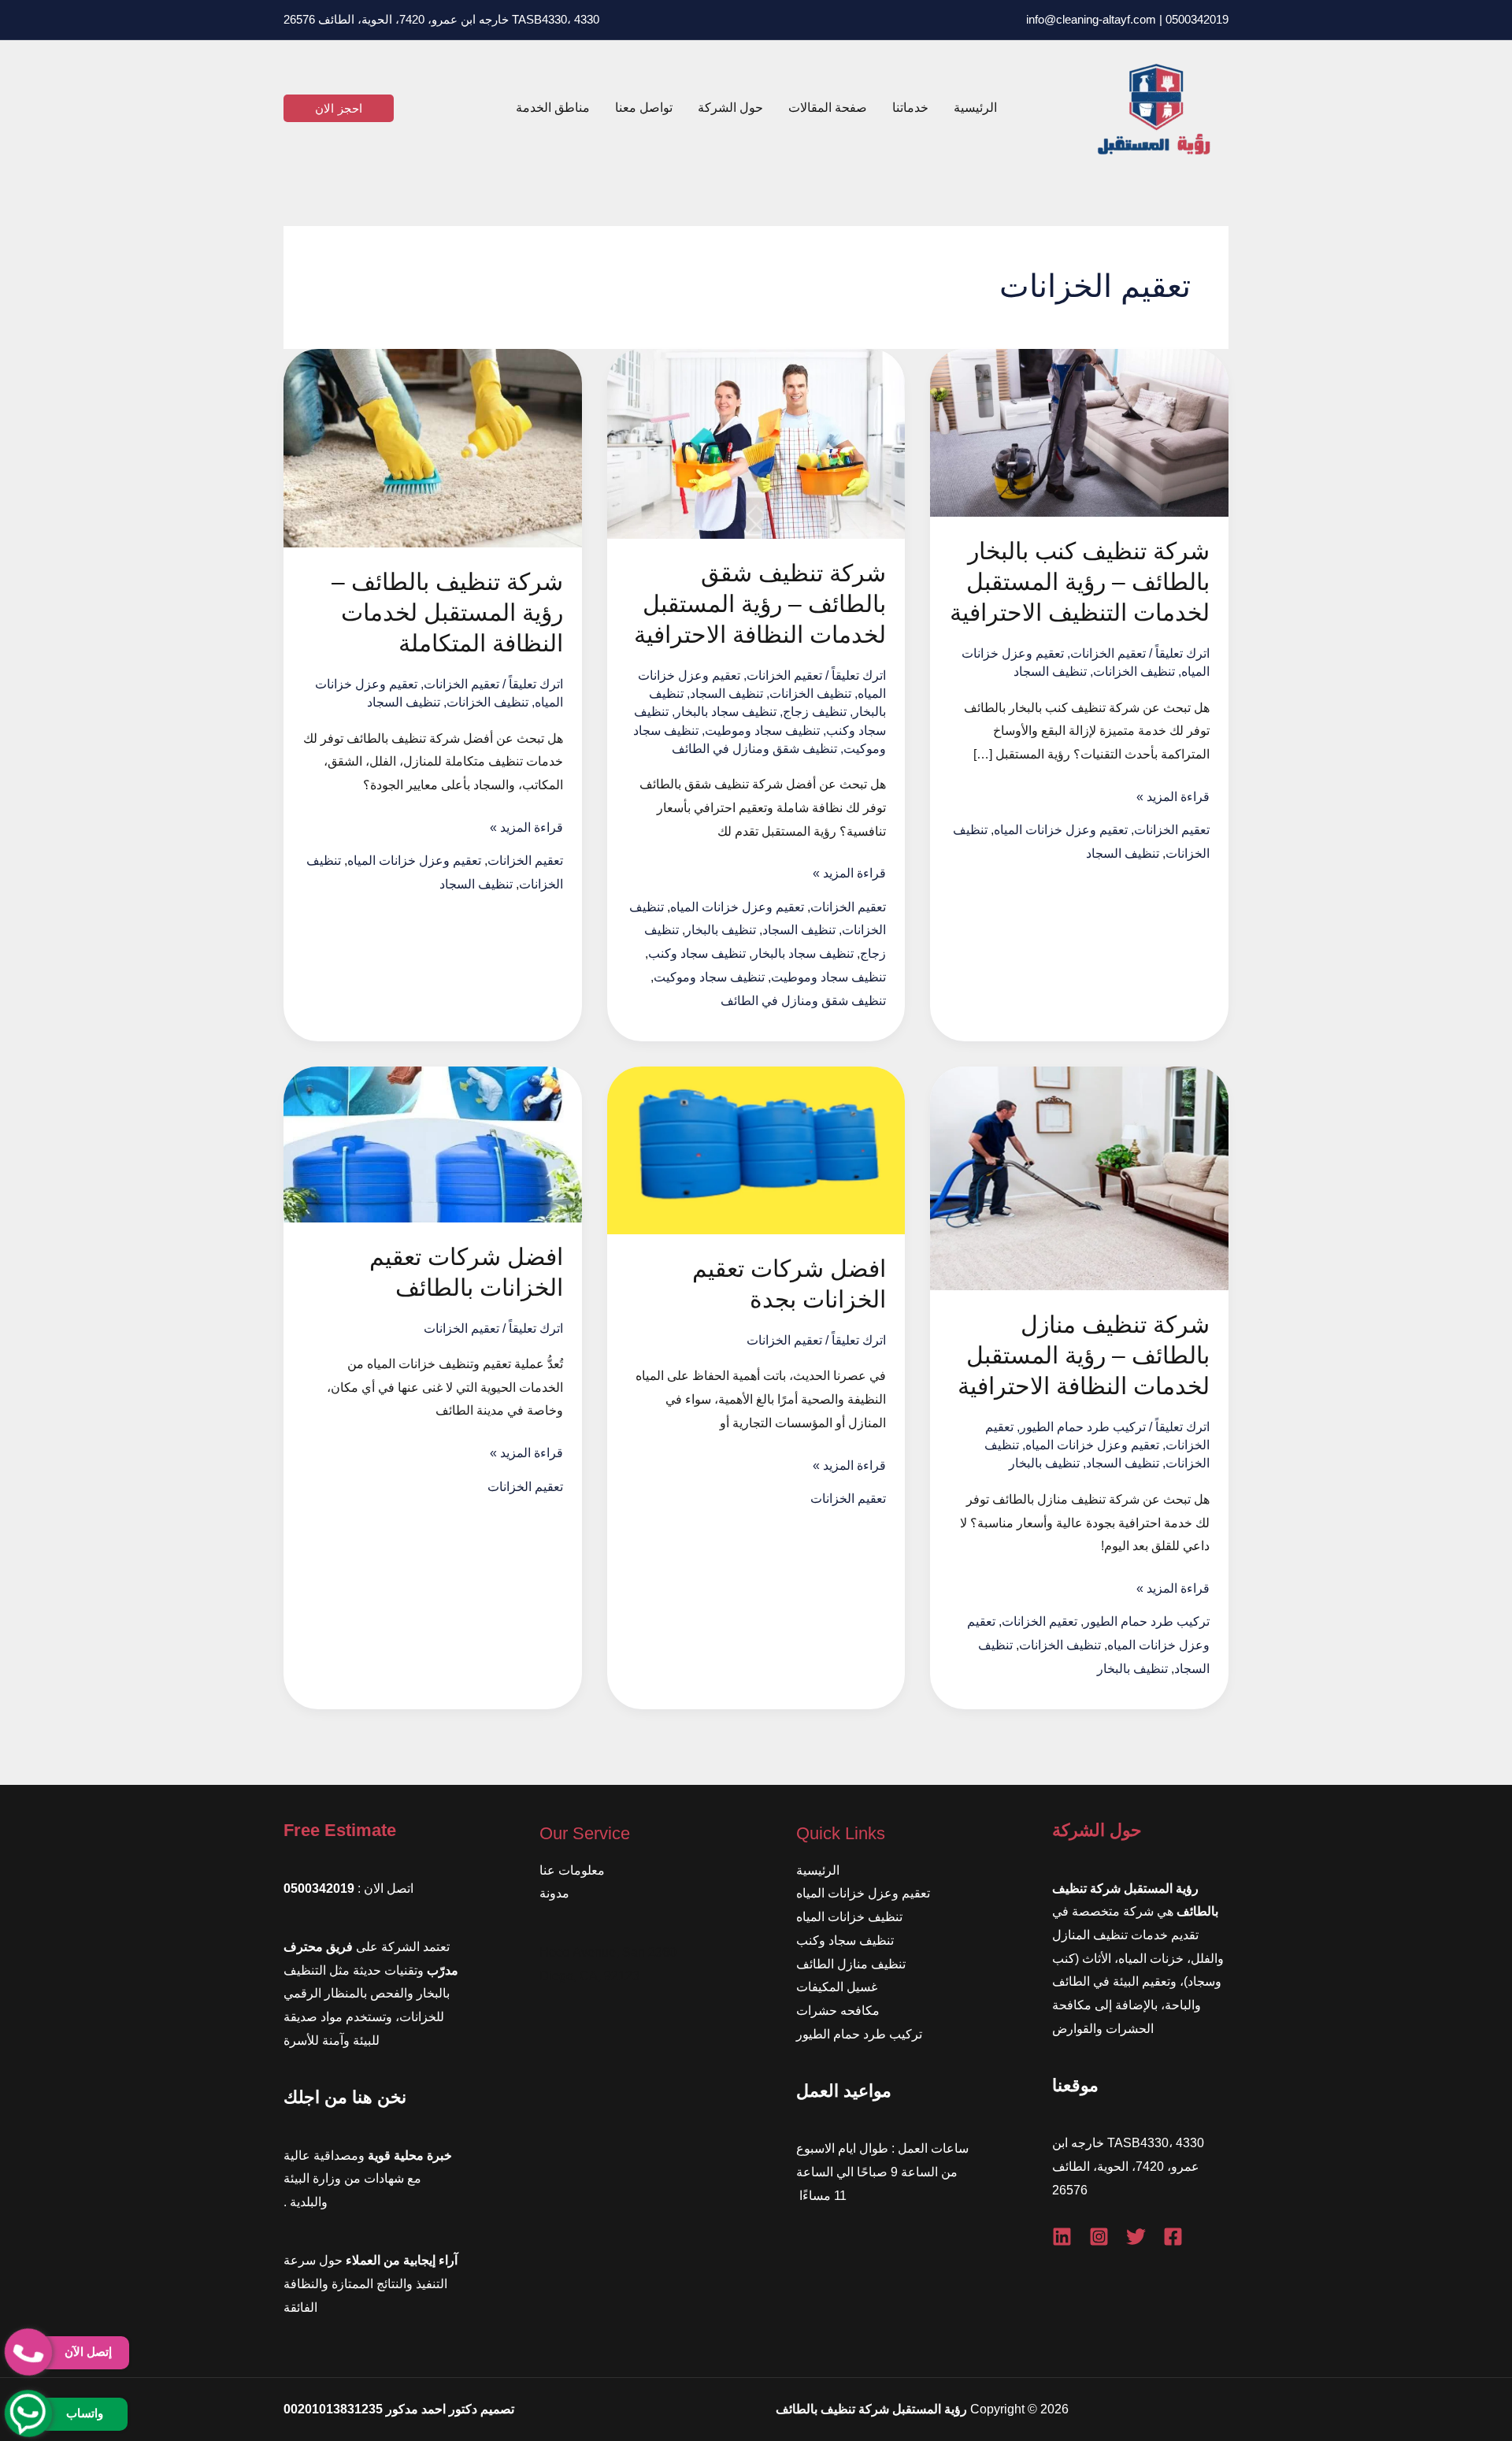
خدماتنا (910, 108)
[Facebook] (1173, 2237)
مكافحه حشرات (838, 2011)
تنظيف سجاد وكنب (697, 953)
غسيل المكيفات (837, 1987)
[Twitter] (1136, 2237)
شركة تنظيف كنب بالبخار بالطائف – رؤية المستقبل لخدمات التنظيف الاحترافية (1080, 582)
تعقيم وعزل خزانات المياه (1061, 830)
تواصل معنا (644, 108)
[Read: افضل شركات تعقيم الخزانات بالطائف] (433, 1143)
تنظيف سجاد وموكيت (709, 977)
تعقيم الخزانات (1108, 653)
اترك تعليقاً (1182, 653)
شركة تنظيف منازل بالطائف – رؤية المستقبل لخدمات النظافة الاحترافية (1084, 1355)
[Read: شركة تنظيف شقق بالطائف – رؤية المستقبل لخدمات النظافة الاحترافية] (756, 443)
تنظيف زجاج (815, 712)
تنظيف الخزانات (1134, 671)
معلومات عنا (572, 1870)
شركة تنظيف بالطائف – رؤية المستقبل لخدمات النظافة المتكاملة (447, 612)
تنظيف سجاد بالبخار (726, 712)
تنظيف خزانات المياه (849, 1917)
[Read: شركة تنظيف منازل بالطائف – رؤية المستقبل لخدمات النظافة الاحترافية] (1079, 1177)
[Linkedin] (1062, 2237)
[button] (339, 108)
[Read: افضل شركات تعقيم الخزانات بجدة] (756, 1150)
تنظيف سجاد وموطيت (762, 731)
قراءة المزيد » (1173, 799)
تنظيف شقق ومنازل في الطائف (754, 749)
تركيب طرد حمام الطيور (1083, 1427)
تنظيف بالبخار (721, 930)
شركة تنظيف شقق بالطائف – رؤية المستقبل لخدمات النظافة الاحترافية (760, 604)
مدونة (554, 1893)
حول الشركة (730, 108)
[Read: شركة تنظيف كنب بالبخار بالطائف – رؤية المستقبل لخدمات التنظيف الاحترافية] (1079, 432)
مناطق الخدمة (553, 108)
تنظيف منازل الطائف (851, 1964)
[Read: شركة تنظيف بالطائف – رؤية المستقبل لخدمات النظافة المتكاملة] (433, 447)
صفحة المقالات (828, 108)
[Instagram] (1099, 2237)
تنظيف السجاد (1050, 671)
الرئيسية (975, 108)
